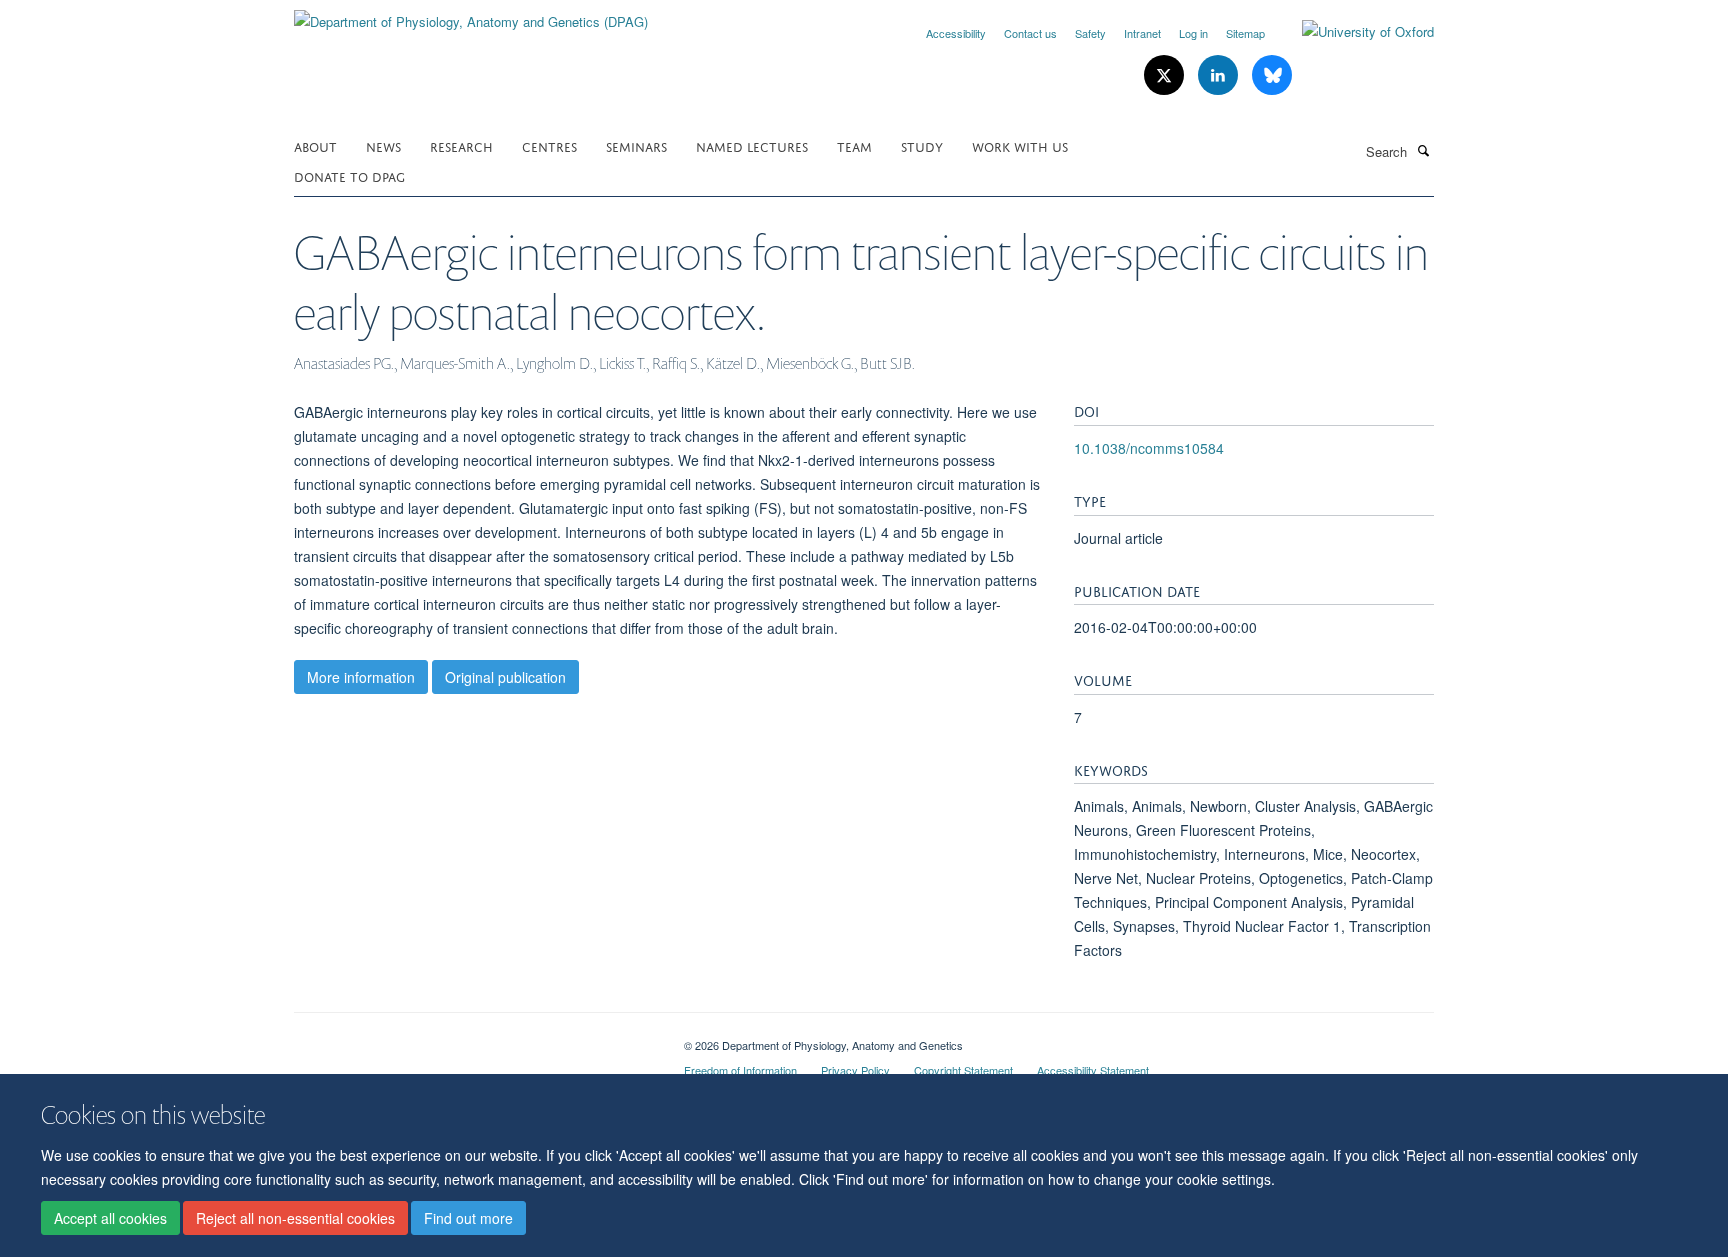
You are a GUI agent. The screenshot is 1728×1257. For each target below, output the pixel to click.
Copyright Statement (963, 1070)
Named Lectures (752, 145)
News (383, 145)
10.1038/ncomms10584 (1149, 448)
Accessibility (956, 33)
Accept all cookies (110, 1218)
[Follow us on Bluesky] (1272, 75)
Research (461, 145)
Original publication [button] (505, 677)
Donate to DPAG (349, 175)
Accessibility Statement (1093, 1070)
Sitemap (1245, 33)
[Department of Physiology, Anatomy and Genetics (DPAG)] (471, 14)
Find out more (468, 1218)
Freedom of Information (740, 1070)
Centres (549, 145)
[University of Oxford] (1353, 32)
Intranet (1142, 33)
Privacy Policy (855, 1070)
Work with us (1020, 145)
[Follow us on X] (1166, 75)
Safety (1090, 33)
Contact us (1030, 33)
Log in (1193, 33)
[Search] (1423, 150)
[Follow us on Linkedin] (1220, 75)
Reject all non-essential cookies (295, 1218)
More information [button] (361, 677)
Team (854, 145)
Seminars (636, 145)
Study (922, 145)
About (315, 145)
